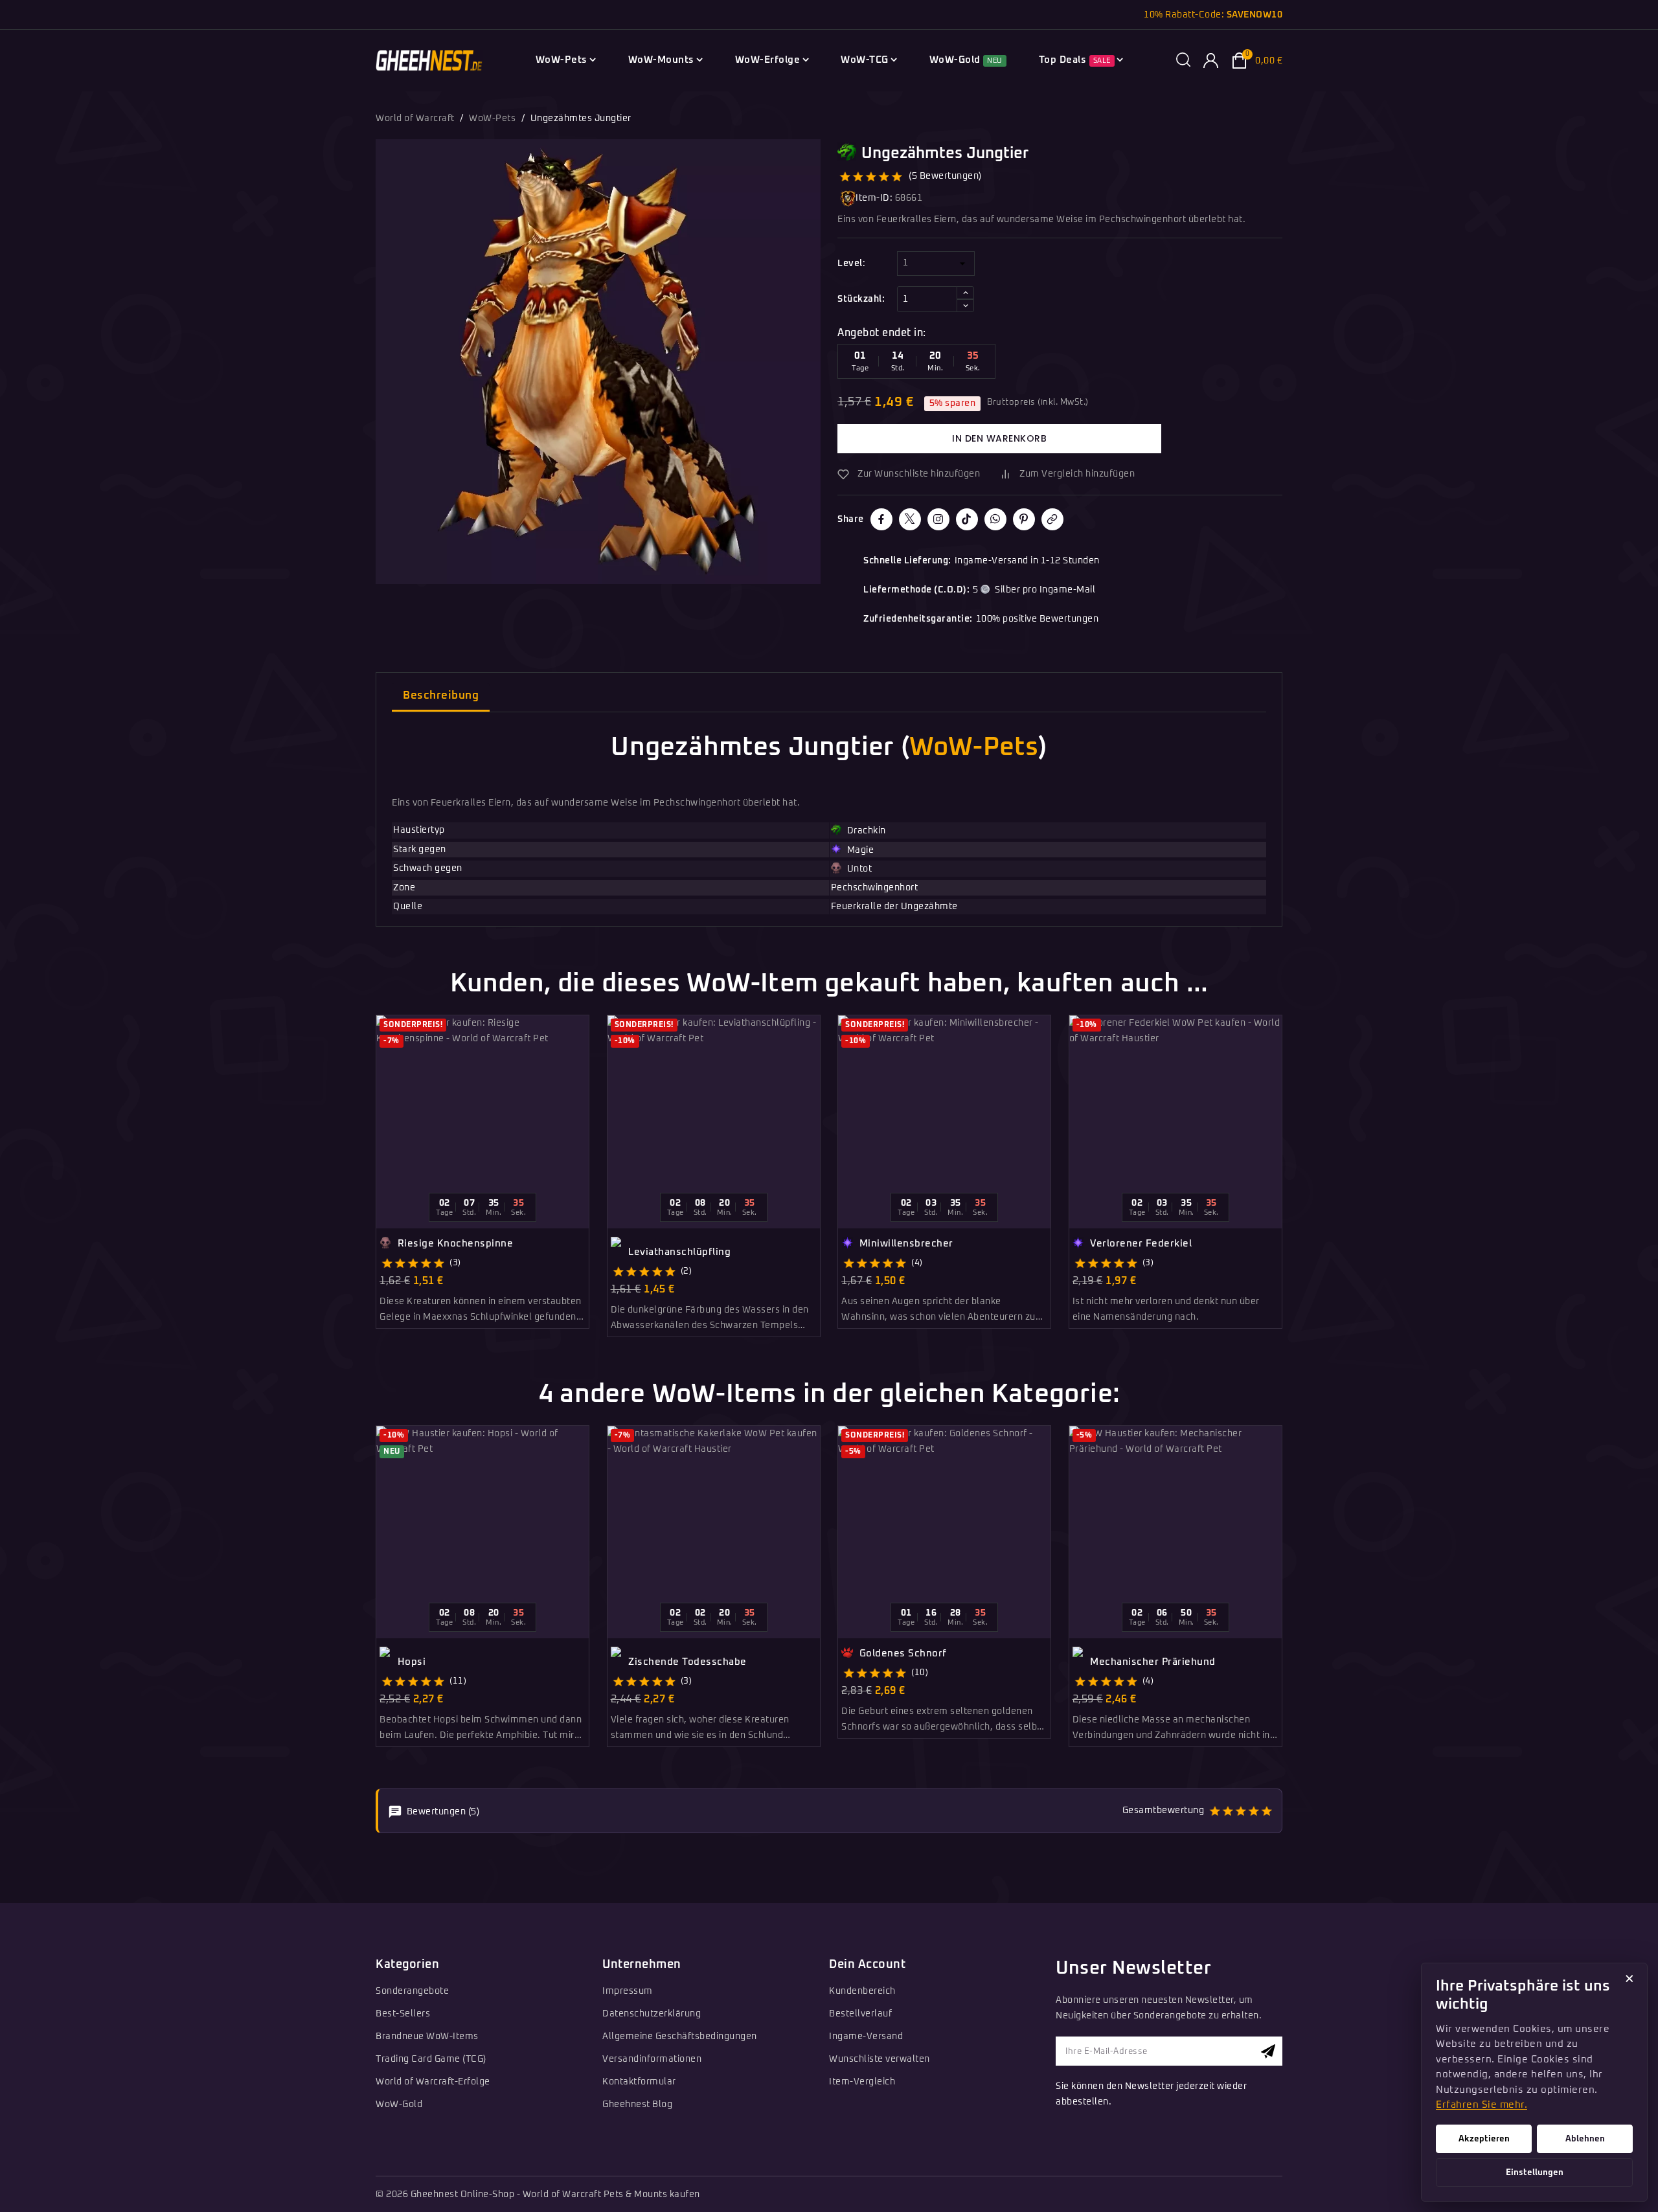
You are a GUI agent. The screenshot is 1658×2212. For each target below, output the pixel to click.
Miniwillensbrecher (905, 1244)
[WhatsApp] (995, 519)
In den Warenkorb (999, 438)
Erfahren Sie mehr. (1482, 2105)
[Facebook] (881, 519)
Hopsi (410, 1662)
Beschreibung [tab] (441, 696)
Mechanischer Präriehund (1152, 1662)
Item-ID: (874, 198)
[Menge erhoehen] (965, 293)
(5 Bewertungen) (945, 176)
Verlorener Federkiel (1140, 1244)
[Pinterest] (1024, 519)
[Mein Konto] (1211, 61)
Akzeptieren (1484, 2139)
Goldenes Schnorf (902, 1653)
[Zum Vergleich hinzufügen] (584, 1054)
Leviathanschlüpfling (678, 1252)
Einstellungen (1535, 2172)
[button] (1183, 61)
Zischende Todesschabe (686, 1662)
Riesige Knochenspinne (454, 1244)
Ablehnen (1585, 2139)
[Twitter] (910, 519)
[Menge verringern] (965, 306)
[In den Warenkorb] (584, 1098)
